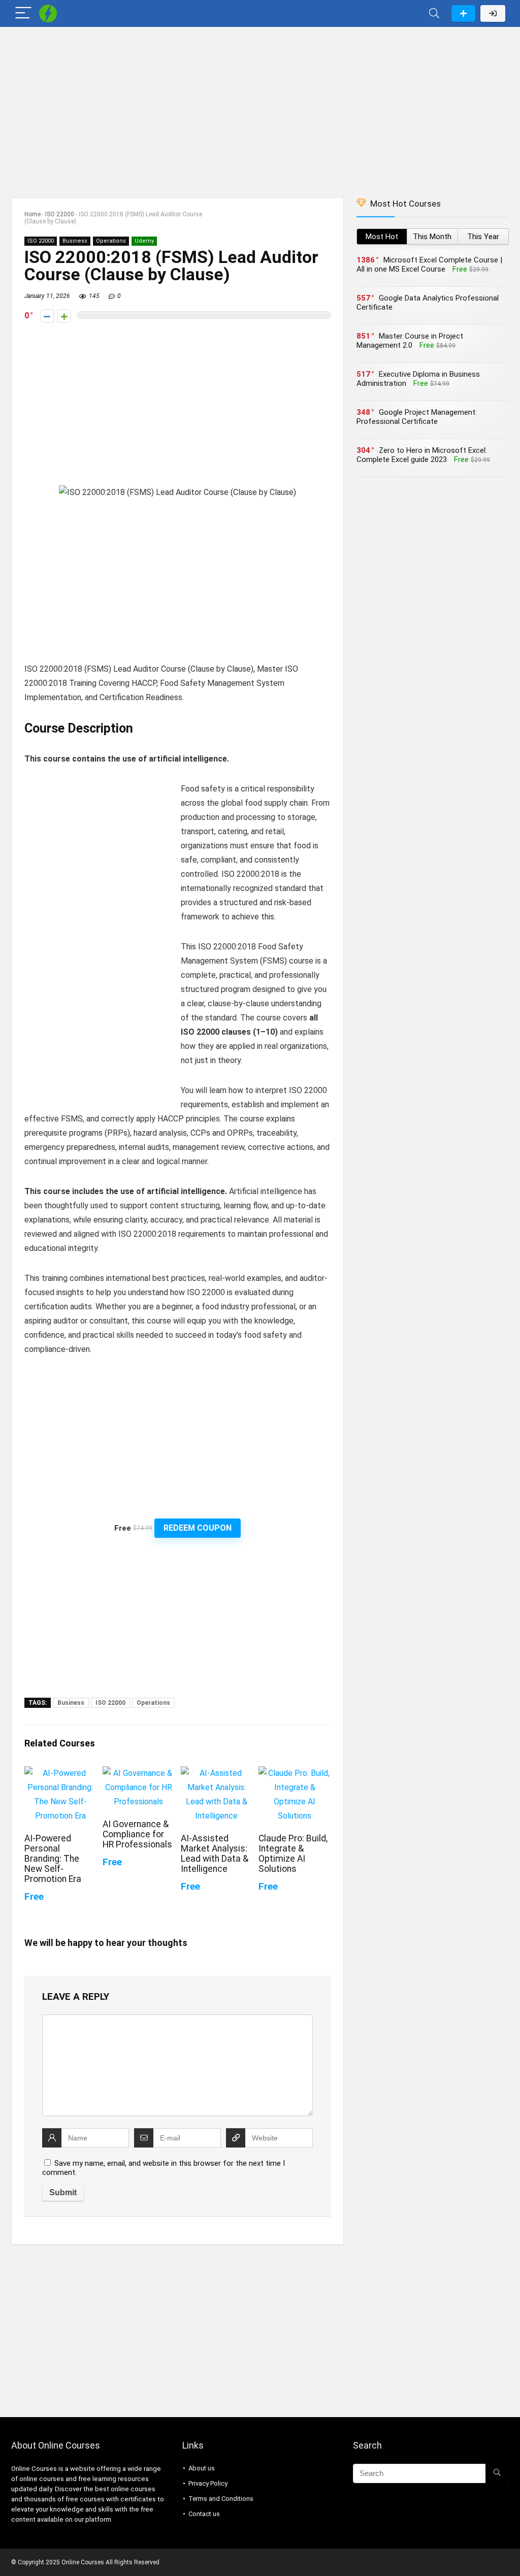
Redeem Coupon (198, 1528)
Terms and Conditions (221, 2499)
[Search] (434, 13)
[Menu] (23, 13)
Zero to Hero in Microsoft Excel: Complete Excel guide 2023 (422, 455)
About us (202, 2468)
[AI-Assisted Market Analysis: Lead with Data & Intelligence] (217, 1773)
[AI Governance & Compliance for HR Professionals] (138, 1773)
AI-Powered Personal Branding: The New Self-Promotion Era (53, 1859)
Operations (111, 241)
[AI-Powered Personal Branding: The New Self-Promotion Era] (60, 1773)
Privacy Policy (208, 2483)
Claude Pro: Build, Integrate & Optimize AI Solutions (293, 1854)
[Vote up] (64, 316)
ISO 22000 (60, 214)
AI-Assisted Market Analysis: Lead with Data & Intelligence (215, 1854)
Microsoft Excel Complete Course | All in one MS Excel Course (429, 265)
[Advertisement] (260, 107)
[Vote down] (47, 316)
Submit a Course (463, 13)
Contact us (204, 2514)
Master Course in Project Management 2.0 (410, 341)
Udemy (144, 241)
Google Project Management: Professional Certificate (417, 417)
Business (75, 241)
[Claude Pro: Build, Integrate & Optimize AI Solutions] (294, 1773)
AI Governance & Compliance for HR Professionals (137, 1834)
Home (32, 214)
